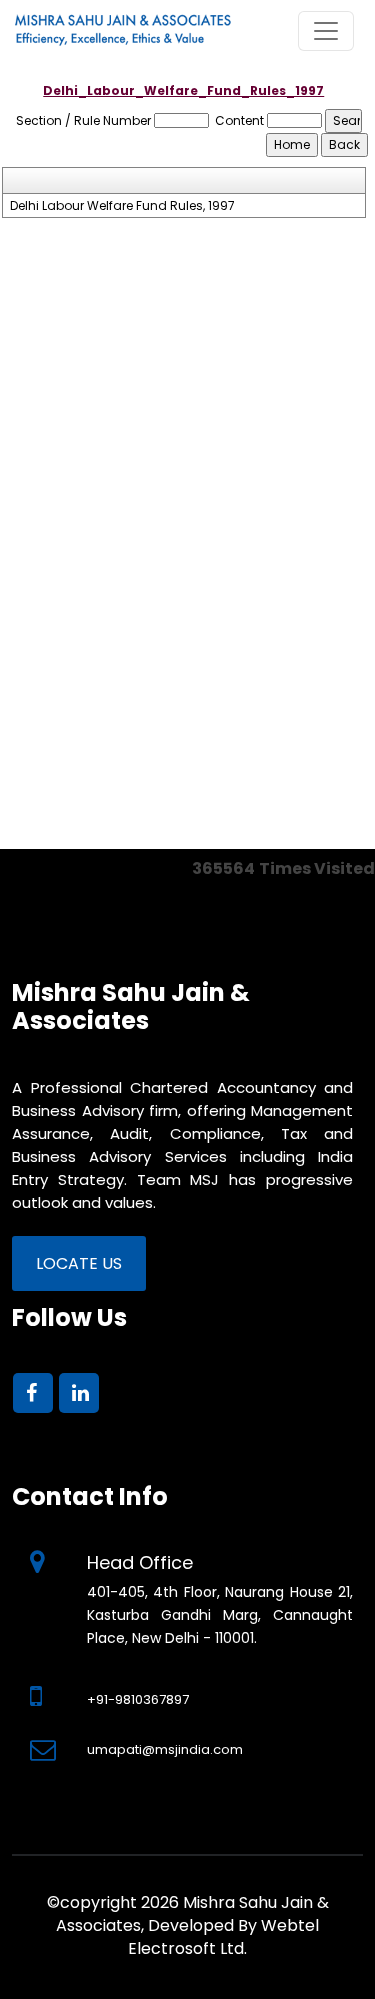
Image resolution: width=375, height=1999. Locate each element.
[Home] (150, 30)
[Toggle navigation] (326, 31)
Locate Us (79, 1263)
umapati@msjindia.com (165, 1749)
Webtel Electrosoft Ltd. (223, 1937)
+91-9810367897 (138, 1699)
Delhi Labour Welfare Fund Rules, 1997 (122, 206)
